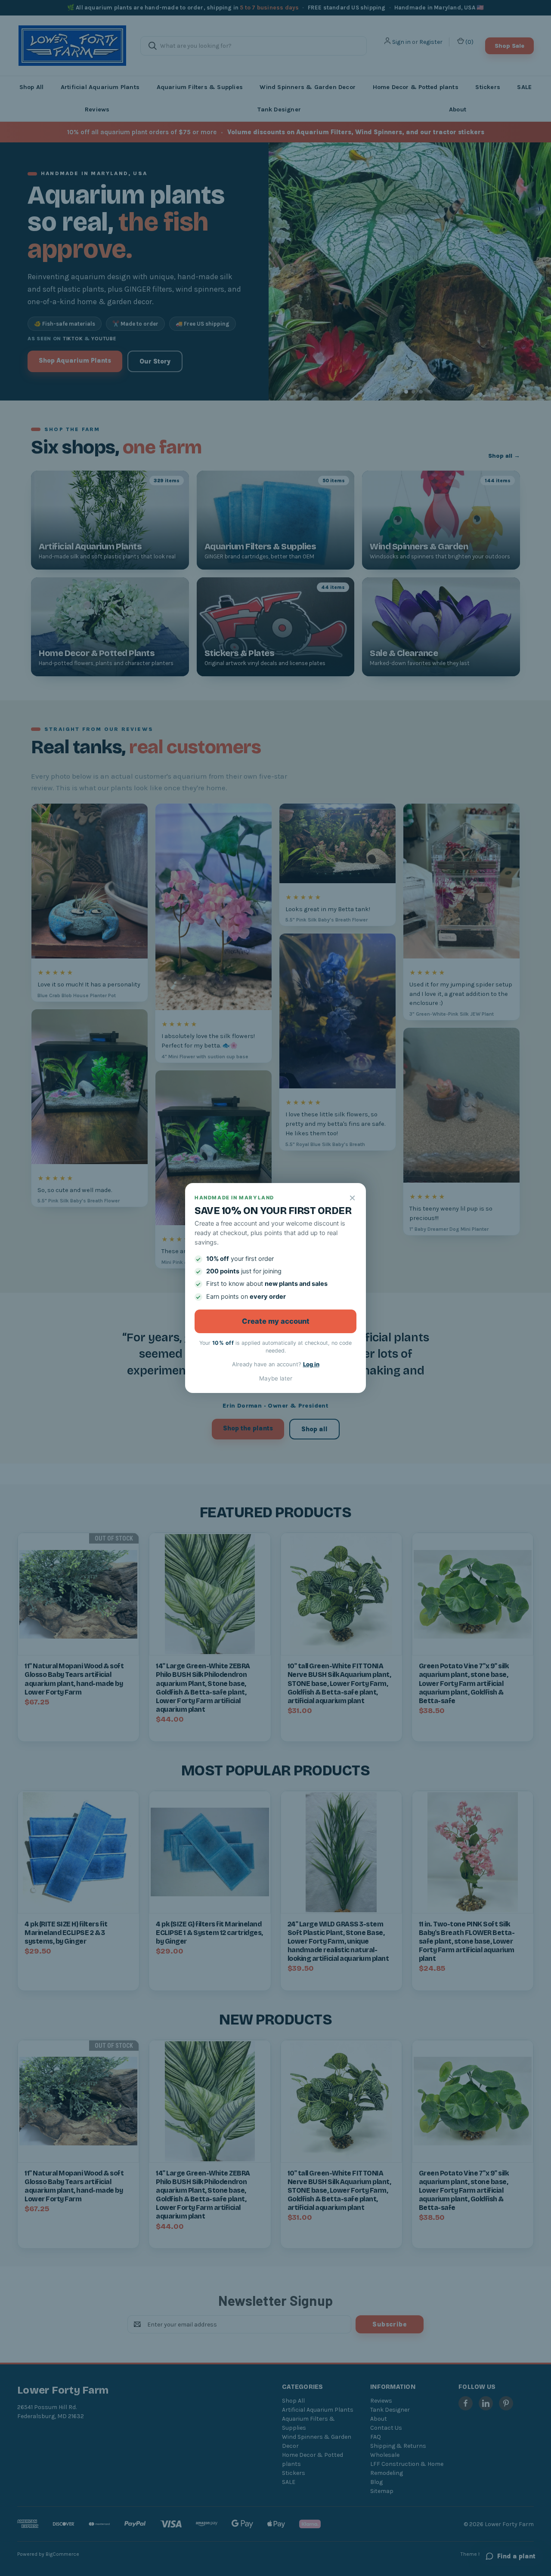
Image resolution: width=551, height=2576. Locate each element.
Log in (311, 1364)
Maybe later (276, 1378)
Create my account (276, 1321)
